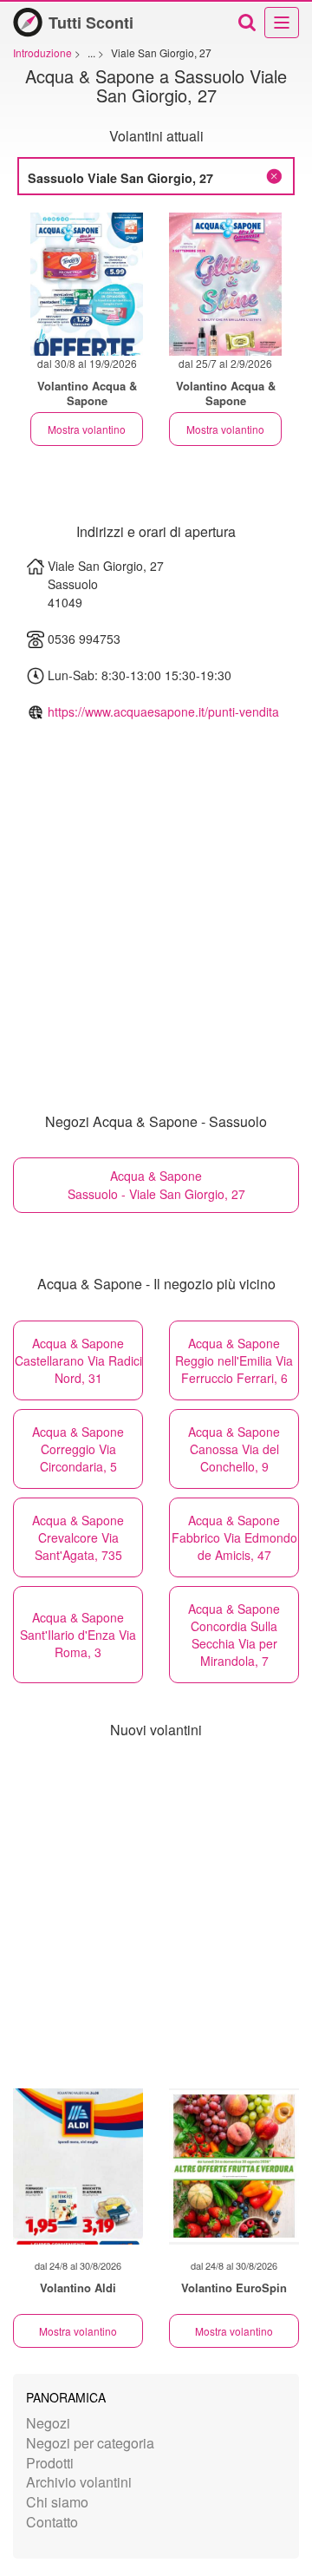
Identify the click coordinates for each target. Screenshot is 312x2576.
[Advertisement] (156, 1916)
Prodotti (50, 2463)
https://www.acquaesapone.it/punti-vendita (163, 711)
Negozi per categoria (90, 2443)
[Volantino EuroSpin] (234, 2166)
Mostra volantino (87, 429)
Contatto (52, 2522)
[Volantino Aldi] (78, 2166)
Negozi (48, 2423)
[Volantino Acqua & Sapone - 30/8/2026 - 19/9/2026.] (87, 284)
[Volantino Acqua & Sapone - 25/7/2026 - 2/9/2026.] (225, 284)
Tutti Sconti (91, 23)
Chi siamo (57, 2502)
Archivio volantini (79, 2482)
